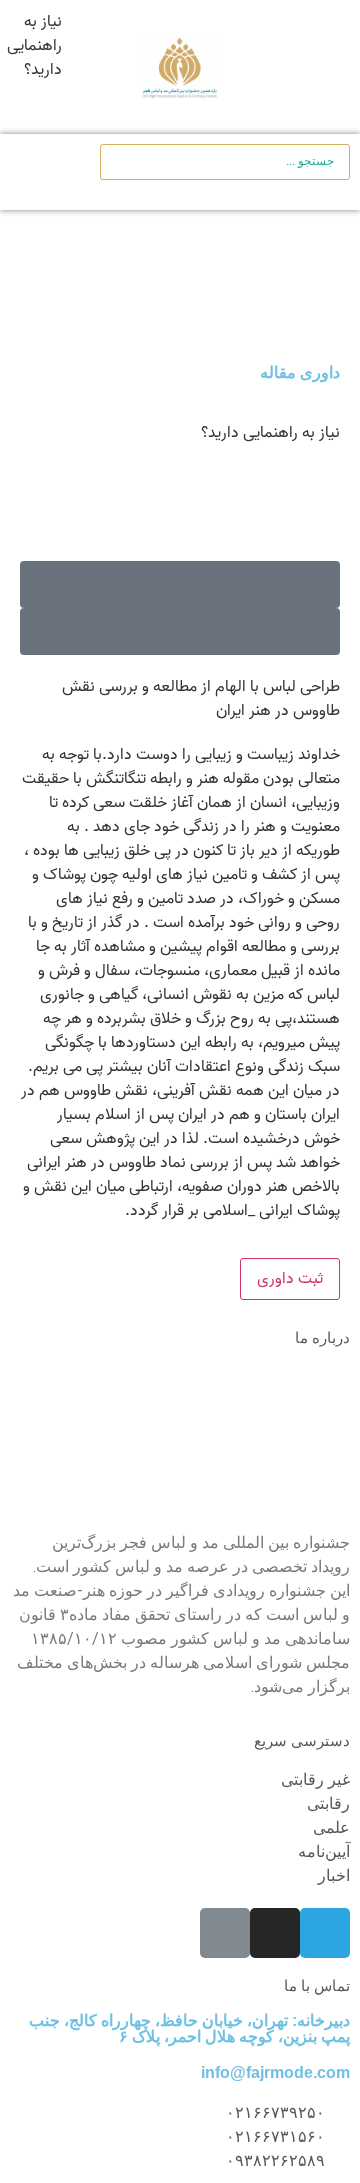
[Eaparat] (225, 1933)
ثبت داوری (290, 1279)
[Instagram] (275, 1933)
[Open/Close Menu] (315, 67)
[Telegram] (325, 1933)
